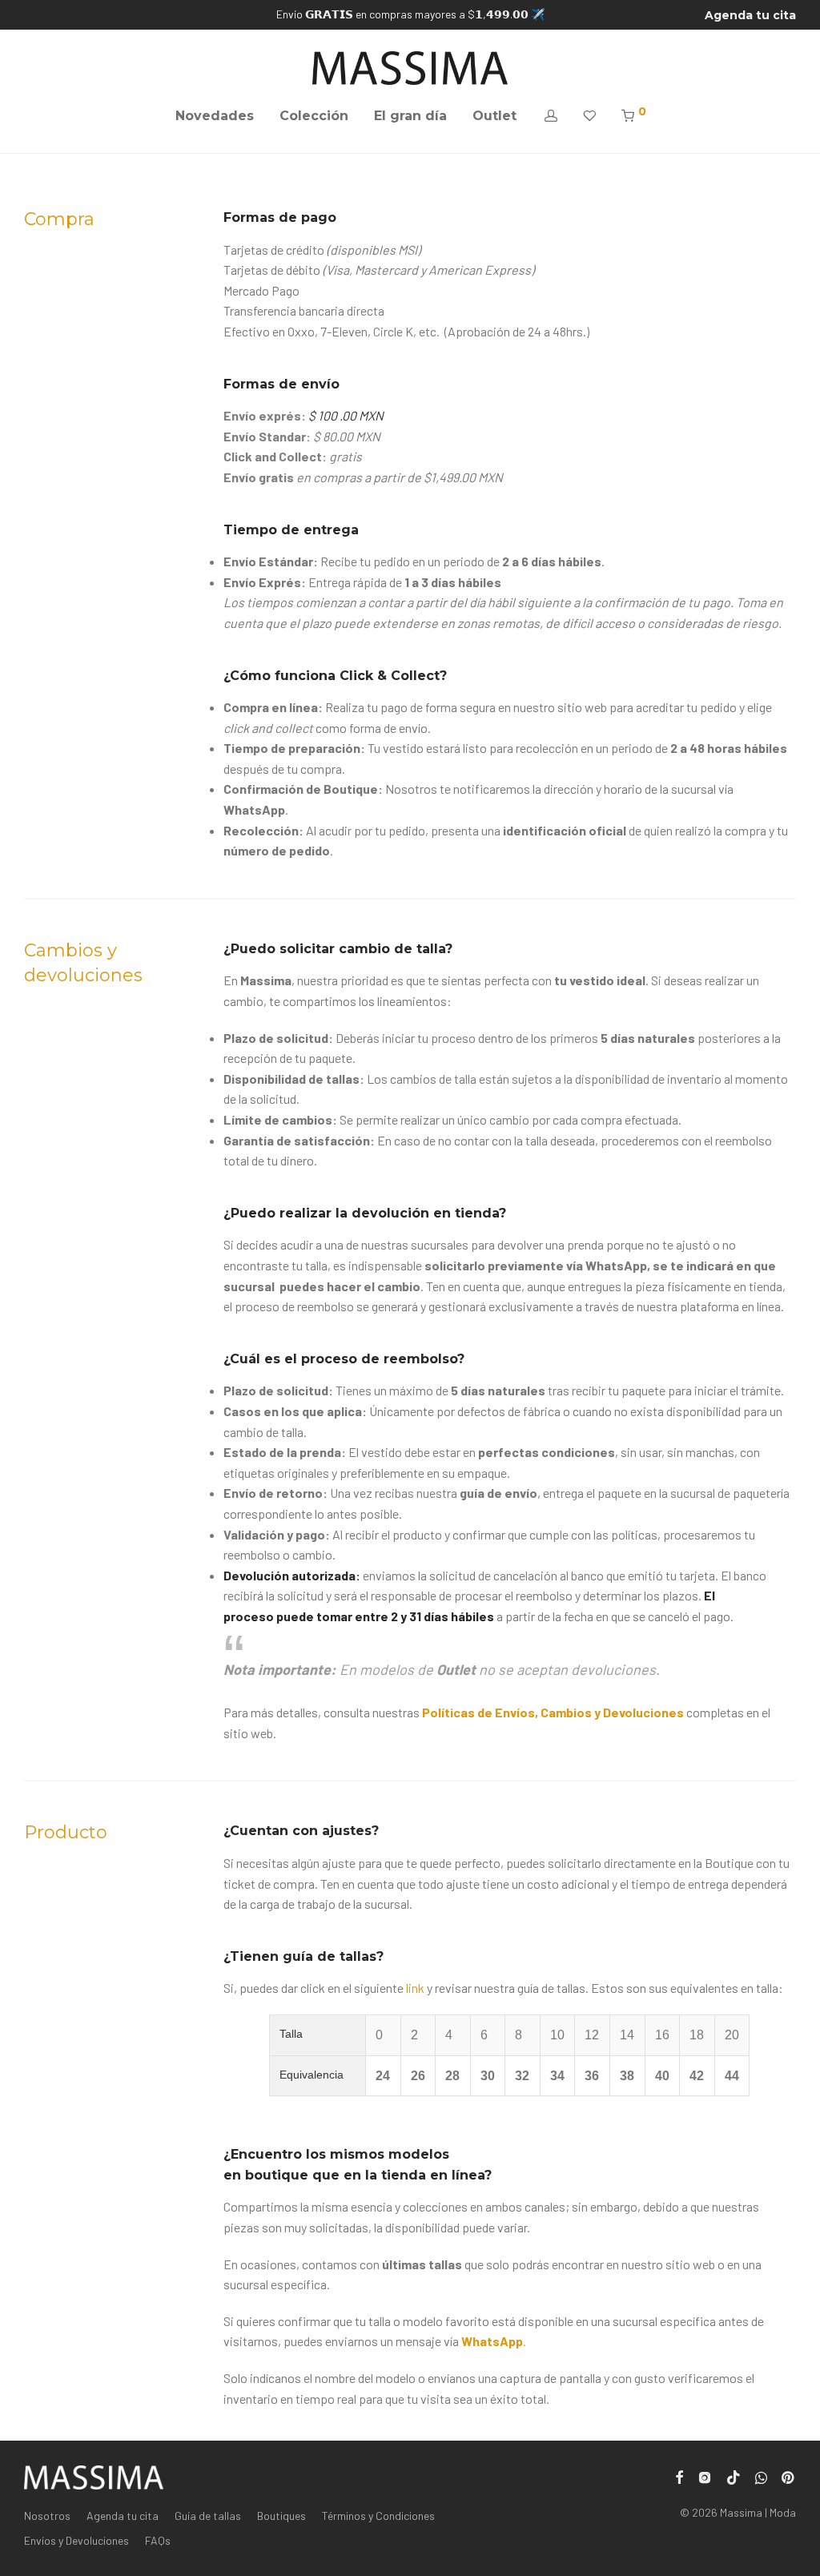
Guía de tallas (208, 2516)
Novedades (215, 116)
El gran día (410, 116)
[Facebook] (679, 2475)
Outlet (494, 116)
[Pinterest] (789, 2475)
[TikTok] (734, 2475)
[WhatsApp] (761, 2475)
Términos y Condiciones (378, 2516)
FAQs (158, 2540)
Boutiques (281, 2516)
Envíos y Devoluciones (76, 2540)
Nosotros (47, 2516)
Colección (314, 116)
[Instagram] (705, 2475)
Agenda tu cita (750, 15)
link (414, 1988)
